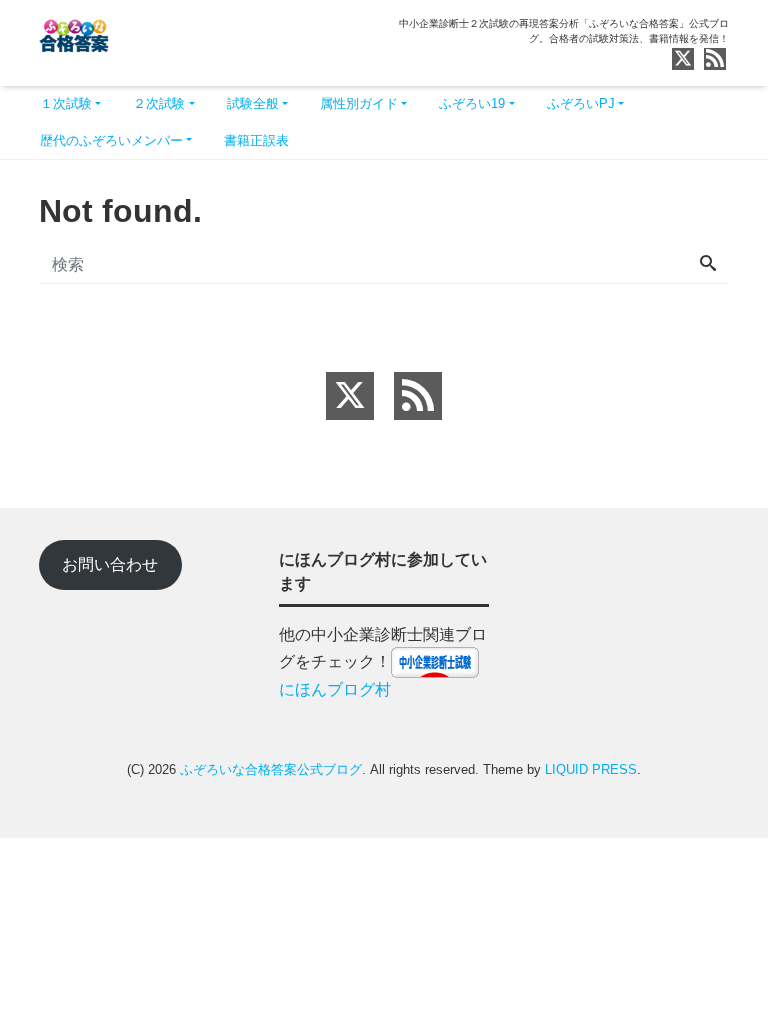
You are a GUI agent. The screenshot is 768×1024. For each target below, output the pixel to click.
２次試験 (159, 103)
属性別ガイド (359, 103)
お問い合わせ (110, 564)
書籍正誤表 (256, 140)
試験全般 (253, 103)
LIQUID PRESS (591, 769)
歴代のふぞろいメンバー (111, 140)
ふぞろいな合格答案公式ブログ (271, 769)
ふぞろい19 (472, 103)
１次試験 (66, 103)
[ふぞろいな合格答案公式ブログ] (74, 33)
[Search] (708, 265)
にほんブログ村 (335, 689)
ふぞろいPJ (581, 103)
